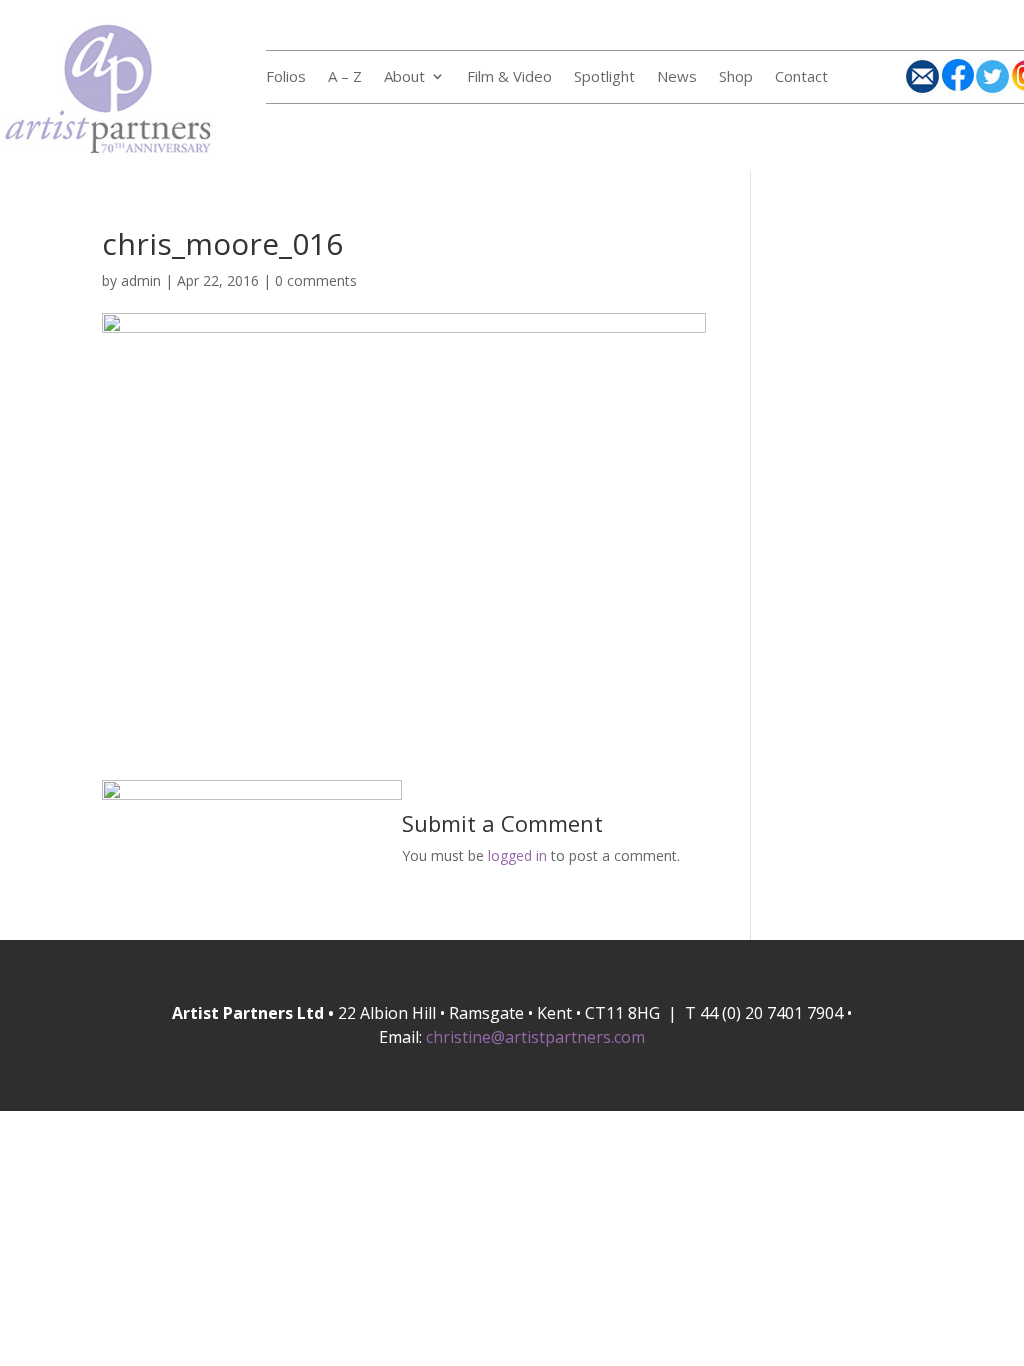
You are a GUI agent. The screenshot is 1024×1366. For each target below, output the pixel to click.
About (404, 77)
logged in (517, 855)
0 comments (316, 280)
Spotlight (604, 77)
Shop (736, 77)
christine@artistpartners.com (535, 1037)
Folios (286, 77)
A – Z (345, 77)
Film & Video (509, 77)
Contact (801, 77)
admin (141, 280)
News (677, 77)
